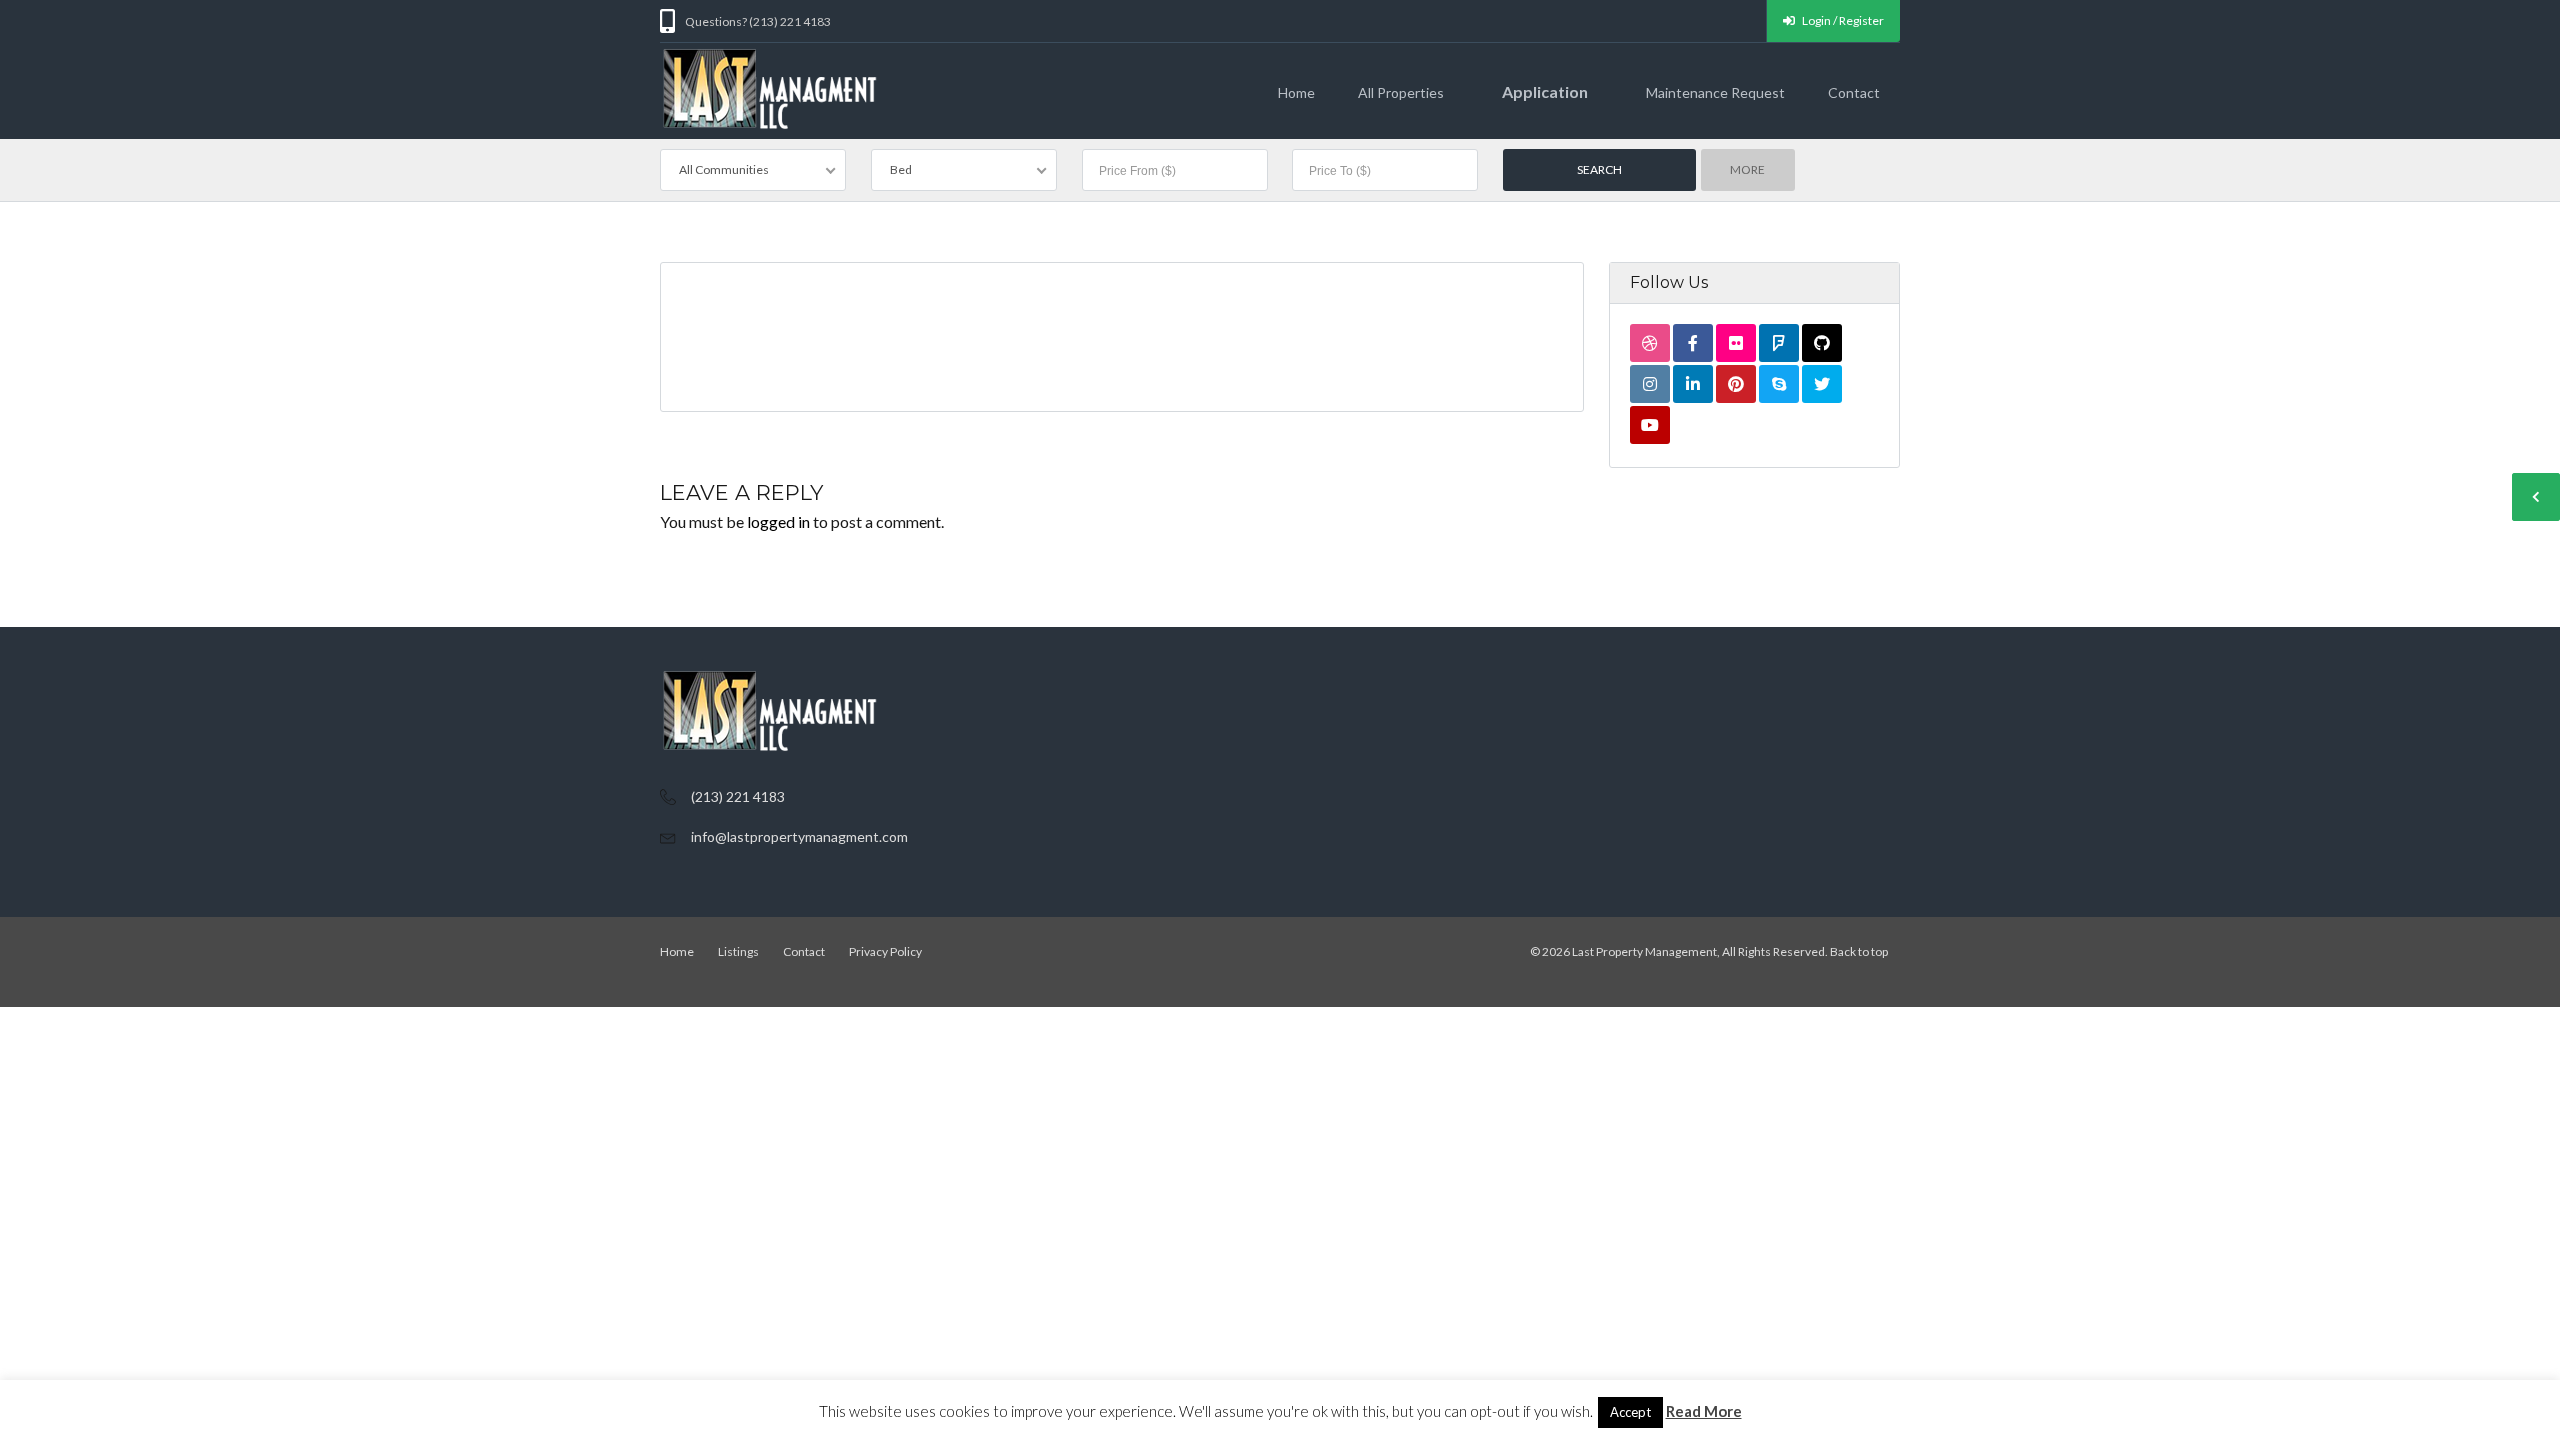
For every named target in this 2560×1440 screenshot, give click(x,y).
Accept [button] (1630, 1412)
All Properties (1401, 92)
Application (1545, 91)
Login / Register (1842, 20)
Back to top (1859, 951)
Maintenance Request (1715, 92)
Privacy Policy (885, 951)
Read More (1704, 1411)
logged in (778, 521)
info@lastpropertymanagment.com (799, 836)
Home (1296, 92)
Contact (1854, 92)
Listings (738, 951)
